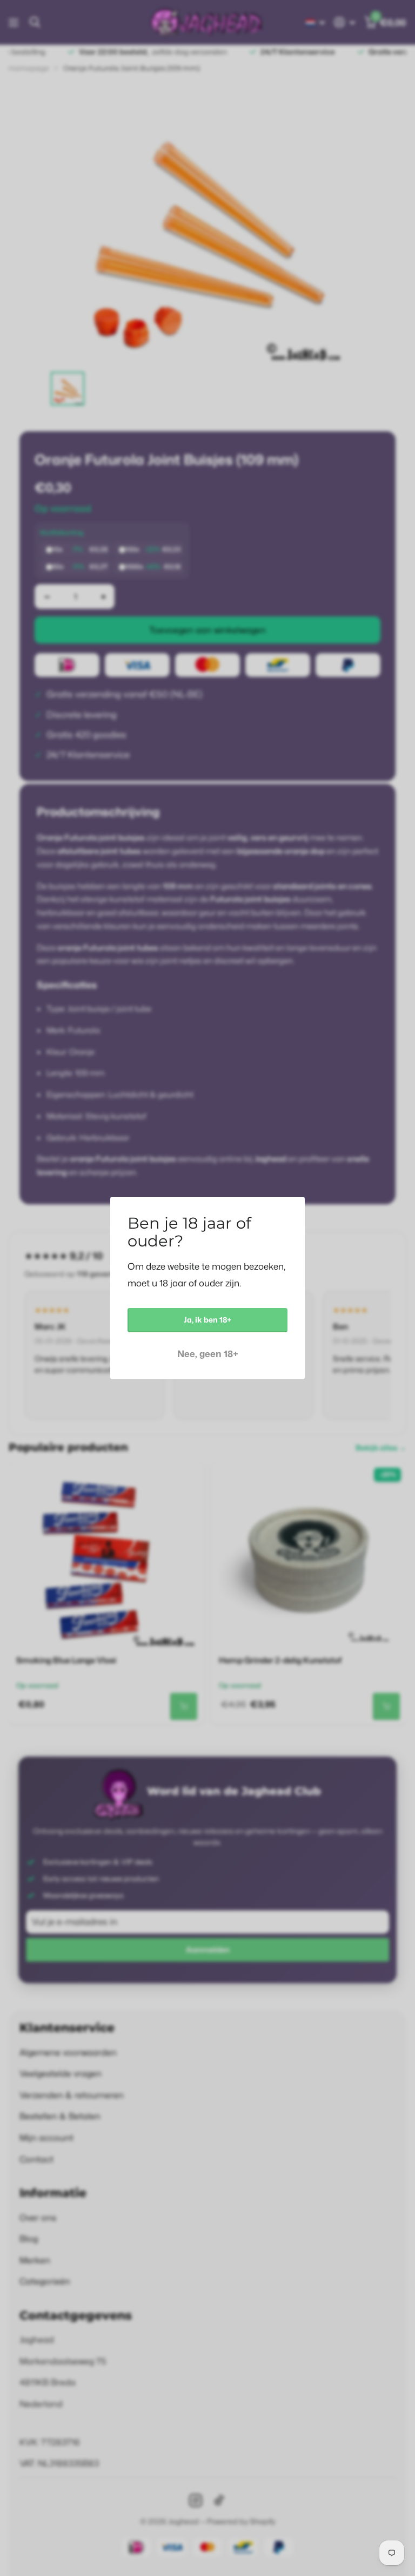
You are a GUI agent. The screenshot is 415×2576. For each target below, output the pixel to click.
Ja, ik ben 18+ (207, 1320)
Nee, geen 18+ (208, 1354)
